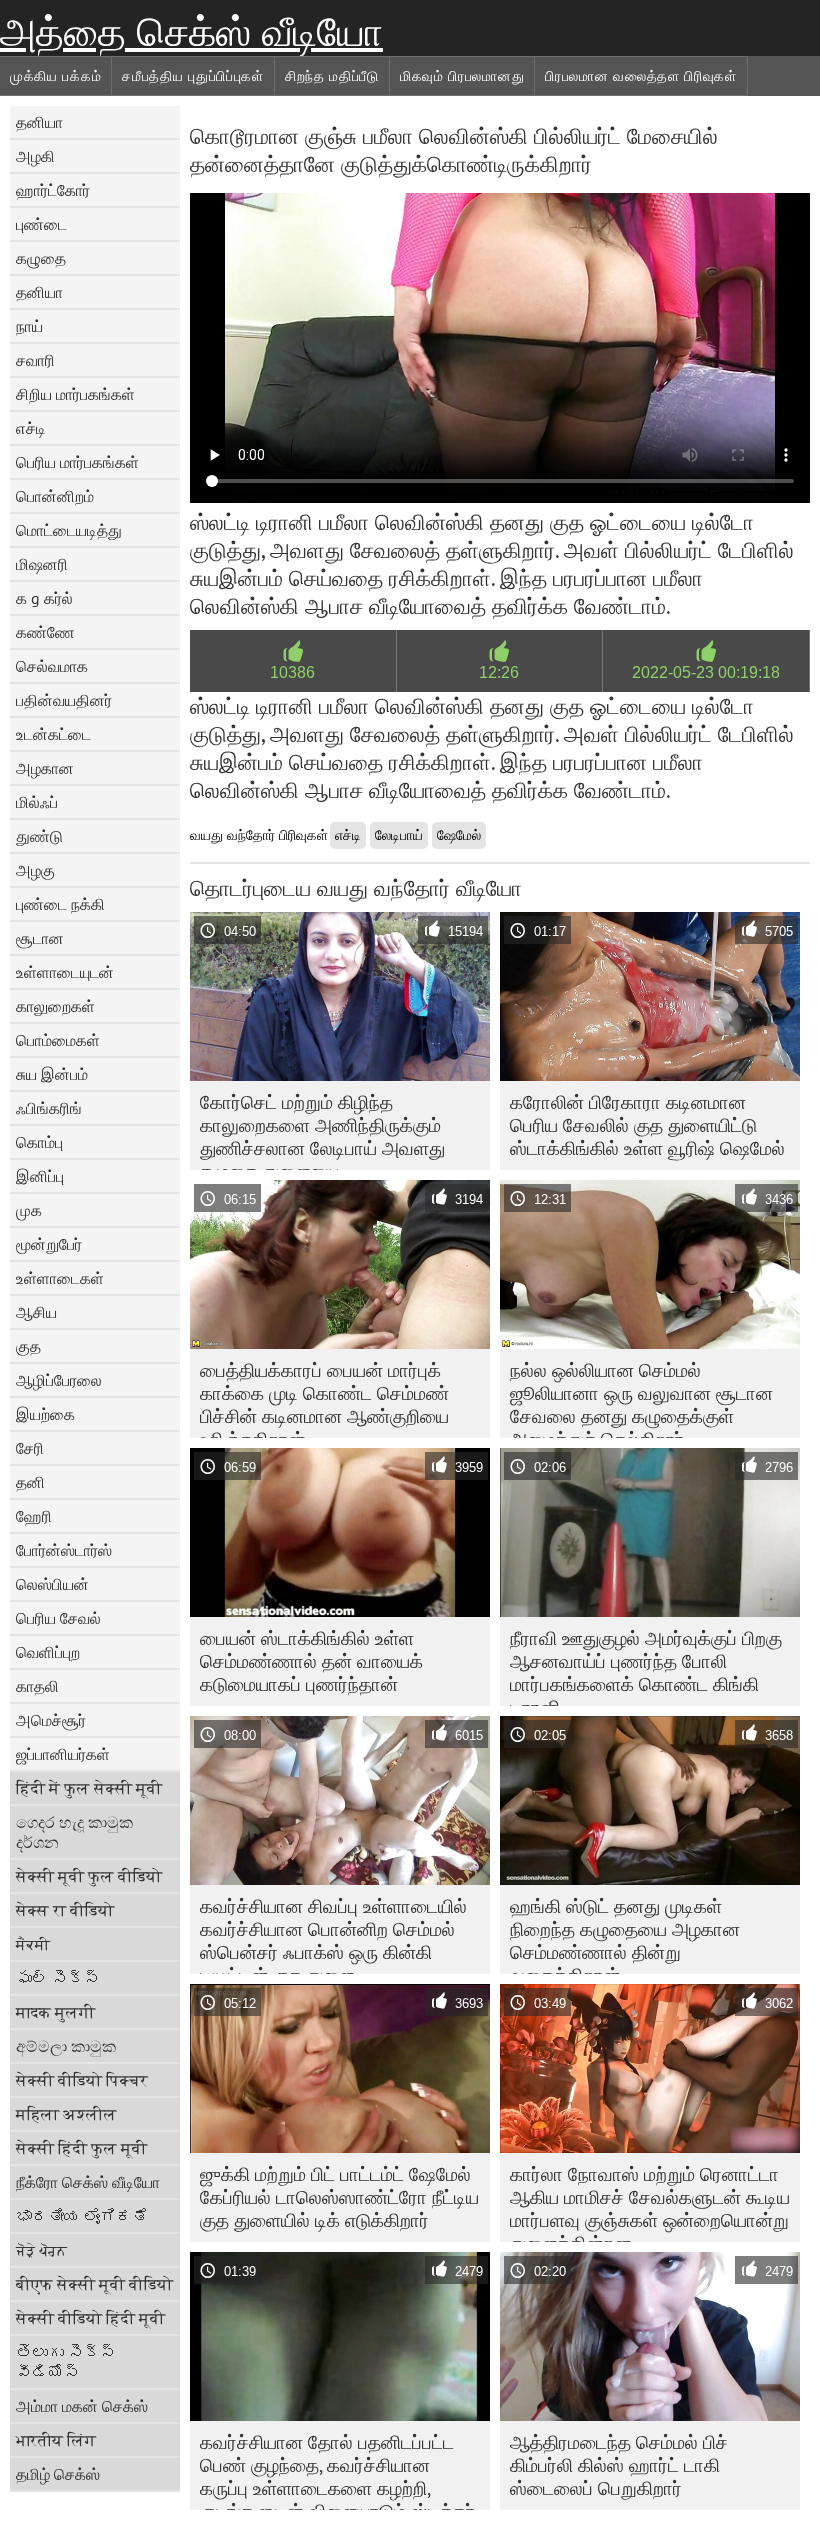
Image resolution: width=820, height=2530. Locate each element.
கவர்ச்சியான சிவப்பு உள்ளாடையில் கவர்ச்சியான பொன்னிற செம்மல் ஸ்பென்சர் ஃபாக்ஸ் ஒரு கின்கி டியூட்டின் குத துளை (333, 1934)
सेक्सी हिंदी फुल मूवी (81, 2148)
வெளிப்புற (48, 1652)
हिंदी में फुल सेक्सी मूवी (89, 1788)
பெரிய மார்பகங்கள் (77, 462)
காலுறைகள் (55, 1006)
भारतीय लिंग (56, 2440)
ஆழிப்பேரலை (59, 1380)
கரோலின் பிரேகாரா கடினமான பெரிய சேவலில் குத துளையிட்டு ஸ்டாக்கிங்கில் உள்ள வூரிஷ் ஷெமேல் (647, 1125)
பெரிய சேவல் (58, 1618)
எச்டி (31, 428)
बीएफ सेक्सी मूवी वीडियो (94, 2284)
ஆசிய (36, 1312)
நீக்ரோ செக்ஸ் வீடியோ (88, 2182)
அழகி (35, 156)
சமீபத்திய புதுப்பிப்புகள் (193, 76)
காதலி (37, 1686)
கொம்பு (39, 1142)
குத (28, 1346)
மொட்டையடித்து (69, 530)
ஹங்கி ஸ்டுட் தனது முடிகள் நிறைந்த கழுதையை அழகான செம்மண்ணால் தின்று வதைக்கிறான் (625, 1934)
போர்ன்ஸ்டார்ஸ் (64, 1550)
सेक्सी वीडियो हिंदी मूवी (90, 2318)
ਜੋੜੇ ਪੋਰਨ (41, 2250)
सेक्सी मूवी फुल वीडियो (89, 1876)
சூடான (40, 938)
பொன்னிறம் (55, 496)
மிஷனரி (42, 564)
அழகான (45, 768)
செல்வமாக (52, 666)
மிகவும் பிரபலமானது (462, 76)
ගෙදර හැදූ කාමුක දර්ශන (74, 1832)
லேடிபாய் (399, 835)
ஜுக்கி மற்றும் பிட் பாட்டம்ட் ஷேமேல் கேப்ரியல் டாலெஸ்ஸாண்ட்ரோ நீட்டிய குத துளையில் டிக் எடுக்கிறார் (339, 2197)
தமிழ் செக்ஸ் (58, 2474)
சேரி (30, 1448)
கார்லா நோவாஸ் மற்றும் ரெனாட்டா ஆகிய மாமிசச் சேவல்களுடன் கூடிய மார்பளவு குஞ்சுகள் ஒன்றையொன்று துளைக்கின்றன (650, 2202)
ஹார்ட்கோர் (53, 190)
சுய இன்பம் (52, 1074)
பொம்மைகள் (58, 1040)
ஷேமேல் (459, 835)
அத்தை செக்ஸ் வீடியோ (191, 32)
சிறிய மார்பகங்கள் (75, 394)
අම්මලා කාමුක (66, 2046)
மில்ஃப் (37, 802)
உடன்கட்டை (53, 734)
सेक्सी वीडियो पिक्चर (82, 2080)
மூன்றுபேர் (49, 1244)
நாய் (29, 326)
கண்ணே (45, 632)
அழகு (35, 870)
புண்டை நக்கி (60, 904)
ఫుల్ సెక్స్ (58, 1978)
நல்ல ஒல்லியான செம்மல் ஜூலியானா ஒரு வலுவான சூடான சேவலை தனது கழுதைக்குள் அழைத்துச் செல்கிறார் (641, 1398)
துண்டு (39, 836)
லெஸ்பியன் (52, 1584)
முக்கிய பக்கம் (55, 76)
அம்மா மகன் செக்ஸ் (82, 2406)
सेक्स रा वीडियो (65, 1910)
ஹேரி (34, 1516)
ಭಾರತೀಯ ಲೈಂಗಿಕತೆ (82, 2216)
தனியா (39, 122)
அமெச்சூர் (51, 1720)
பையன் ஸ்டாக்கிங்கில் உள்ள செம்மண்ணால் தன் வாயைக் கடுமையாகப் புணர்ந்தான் (311, 1661)
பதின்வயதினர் (64, 700)
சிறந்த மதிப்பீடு (332, 76)
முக (29, 1210)
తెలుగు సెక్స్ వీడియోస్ (66, 2362)
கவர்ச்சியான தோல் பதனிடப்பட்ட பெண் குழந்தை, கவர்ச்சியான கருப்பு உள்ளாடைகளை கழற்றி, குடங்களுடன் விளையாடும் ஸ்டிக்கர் (337, 2470)
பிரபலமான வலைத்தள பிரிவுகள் (641, 76)
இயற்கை (45, 1414)
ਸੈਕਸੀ (33, 1944)
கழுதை (41, 258)
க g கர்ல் (44, 598)
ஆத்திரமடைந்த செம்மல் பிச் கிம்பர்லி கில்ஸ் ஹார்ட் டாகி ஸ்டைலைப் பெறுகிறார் (619, 2465)
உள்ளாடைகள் (60, 1278)
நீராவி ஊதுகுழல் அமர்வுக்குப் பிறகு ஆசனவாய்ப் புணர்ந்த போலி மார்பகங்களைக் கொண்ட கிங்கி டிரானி (646, 1666)
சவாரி (35, 360)
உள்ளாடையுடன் (65, 972)
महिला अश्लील (66, 2114)
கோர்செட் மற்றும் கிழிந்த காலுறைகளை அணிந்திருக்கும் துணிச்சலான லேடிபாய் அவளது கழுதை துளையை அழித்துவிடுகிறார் (322, 1130)
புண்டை (41, 224)
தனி (30, 1482)
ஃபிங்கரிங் (49, 1108)
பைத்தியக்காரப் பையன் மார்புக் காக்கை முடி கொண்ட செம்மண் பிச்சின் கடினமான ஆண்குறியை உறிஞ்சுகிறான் (324, 1398)
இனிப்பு (40, 1176)
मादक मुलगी (55, 2012)
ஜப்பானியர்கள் (63, 1754)
